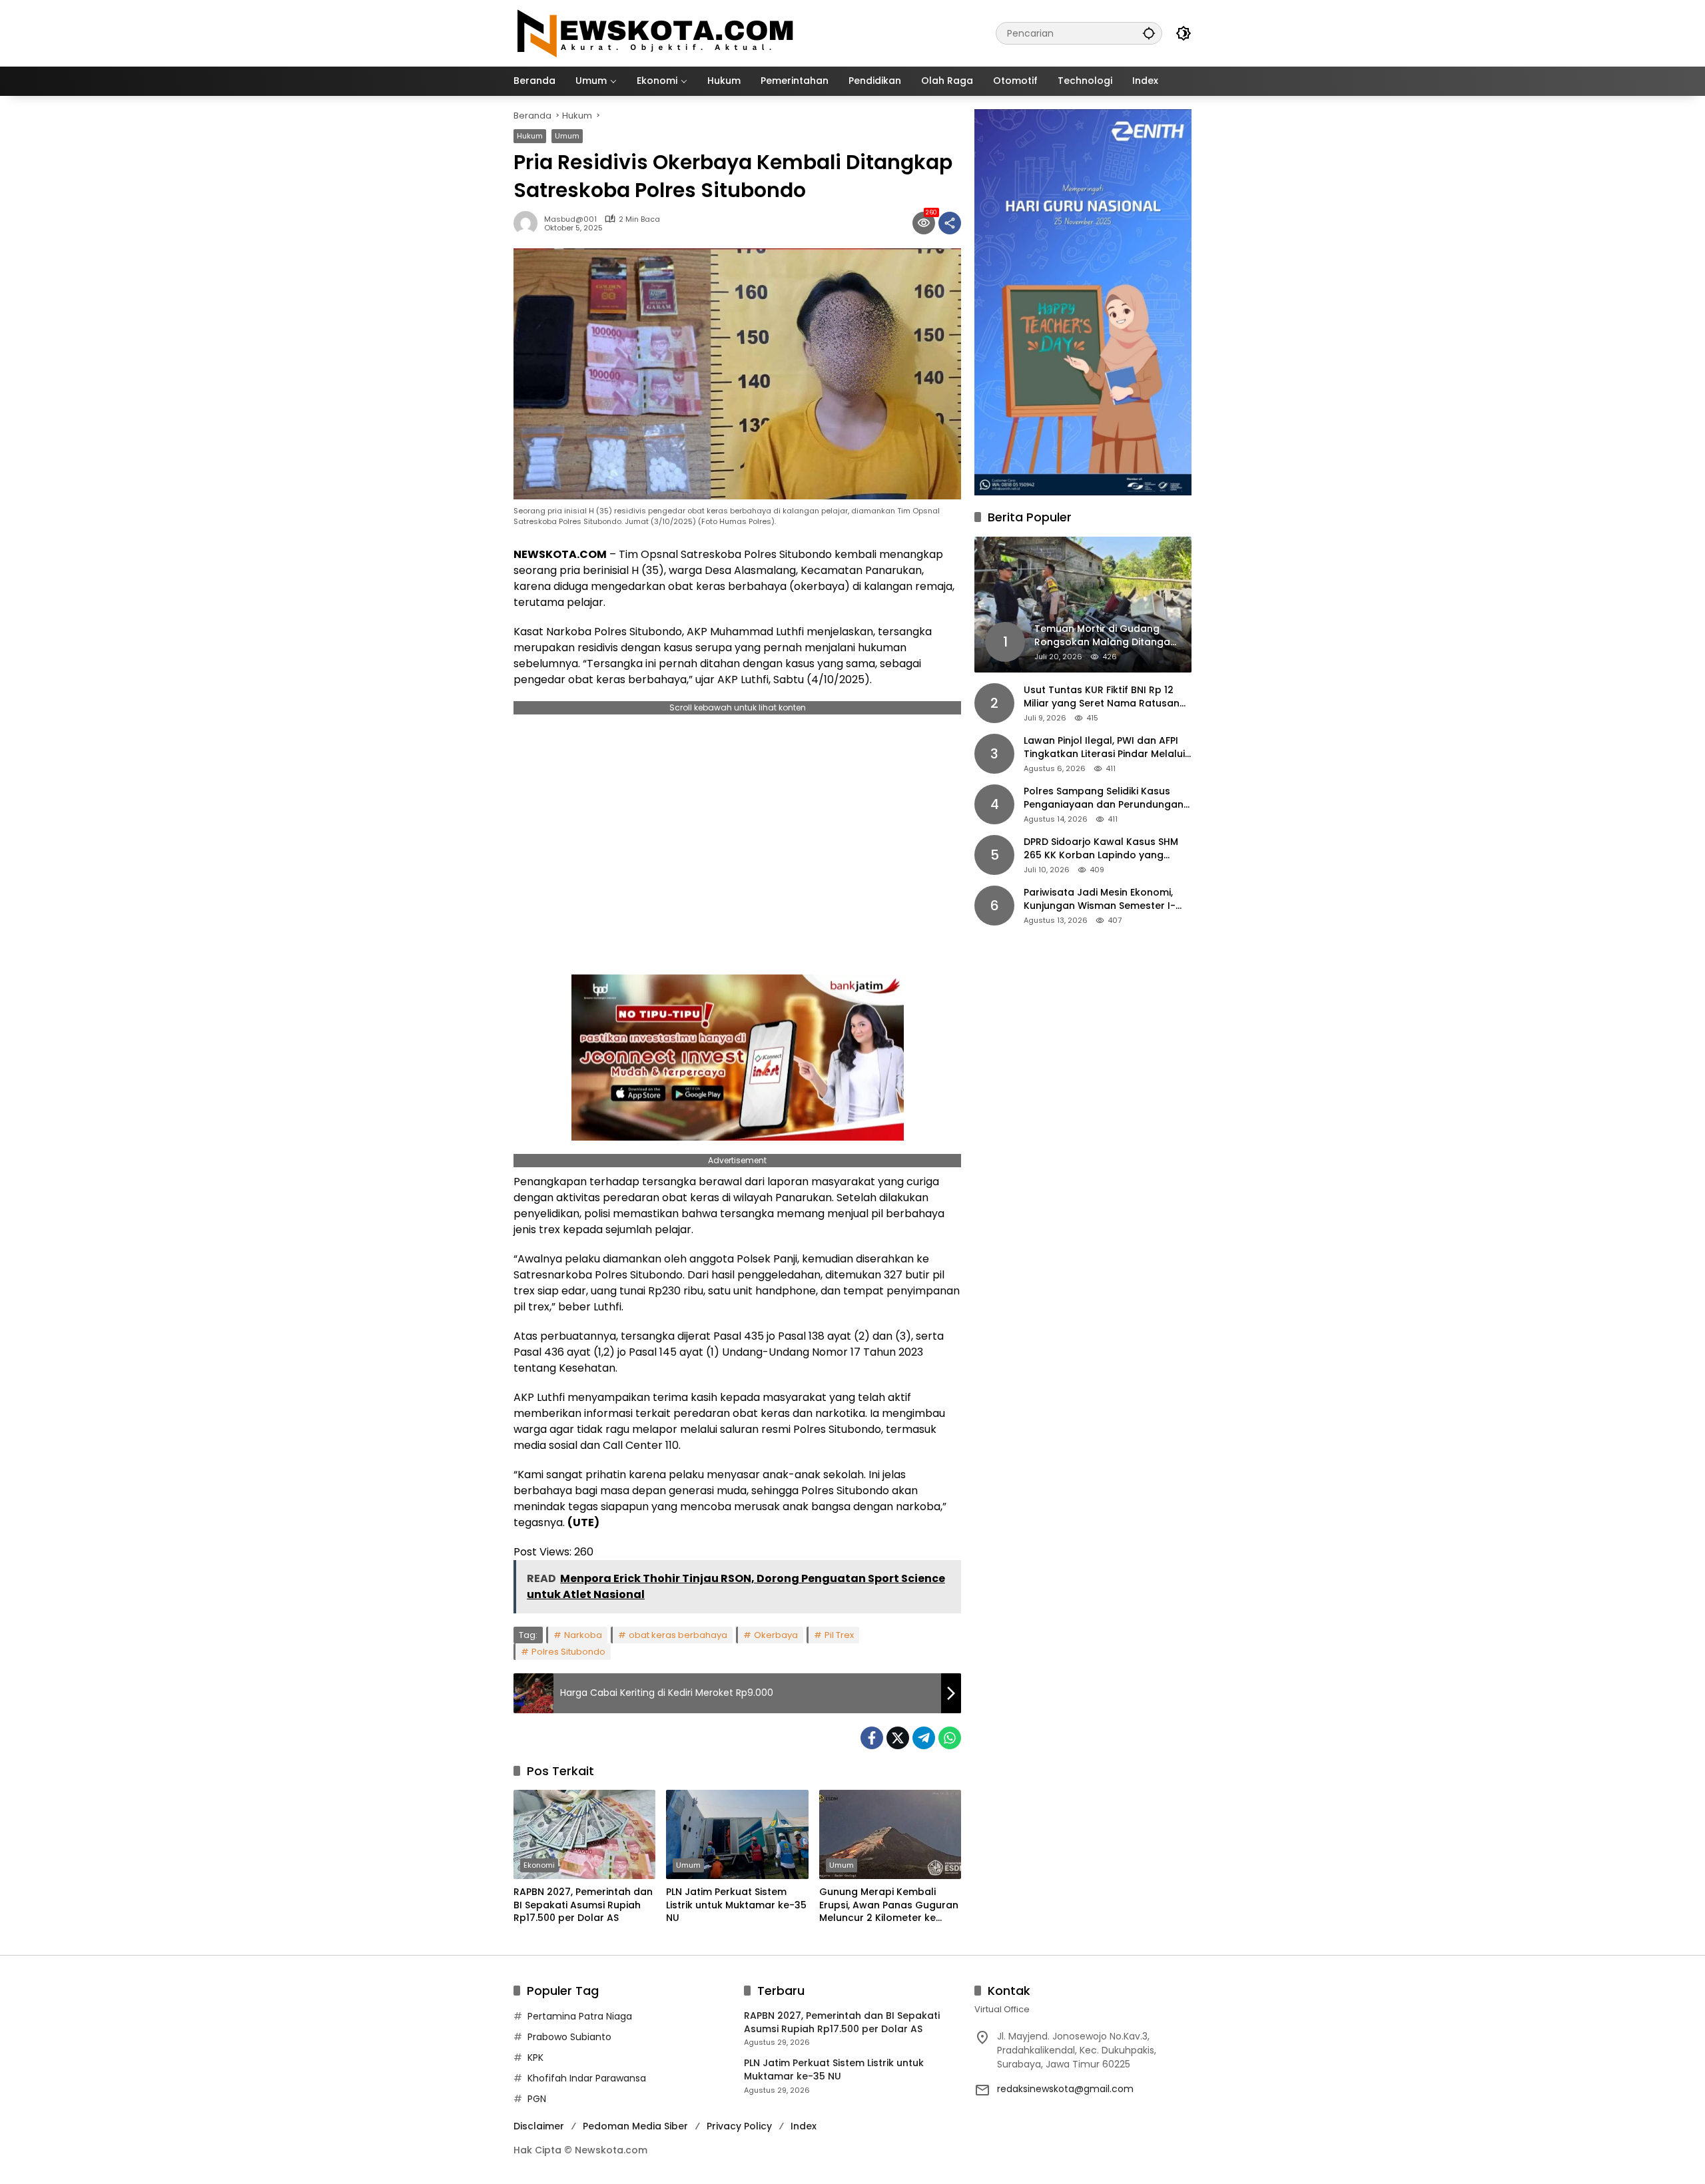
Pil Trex (839, 1635)
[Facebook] (872, 1738)
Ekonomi (539, 1865)
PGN (537, 2099)
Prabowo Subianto (569, 2037)
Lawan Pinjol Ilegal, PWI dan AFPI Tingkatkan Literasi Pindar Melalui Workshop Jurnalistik (1104, 748)
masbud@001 (570, 219)
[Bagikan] (950, 223)
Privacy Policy (739, 2126)
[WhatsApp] (950, 1738)
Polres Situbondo (568, 1652)
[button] (1149, 33)
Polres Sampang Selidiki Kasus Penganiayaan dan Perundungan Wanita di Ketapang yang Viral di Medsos (1104, 799)
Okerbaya (776, 1635)
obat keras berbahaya (678, 1635)
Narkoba (583, 1635)
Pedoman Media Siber (635, 2126)
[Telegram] (924, 1738)
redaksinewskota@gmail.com (1065, 2089)
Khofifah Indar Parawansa (587, 2078)
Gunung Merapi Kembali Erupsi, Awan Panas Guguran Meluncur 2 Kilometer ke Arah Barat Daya (889, 1905)
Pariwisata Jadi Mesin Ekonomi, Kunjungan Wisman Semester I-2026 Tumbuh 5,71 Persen (1100, 900)
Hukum (530, 136)
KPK (535, 2057)
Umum (567, 136)
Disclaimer (539, 2126)
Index (804, 2126)
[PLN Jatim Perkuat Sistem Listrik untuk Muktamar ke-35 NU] (737, 1834)
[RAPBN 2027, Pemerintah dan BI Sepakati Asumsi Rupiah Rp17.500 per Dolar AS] (584, 1834)
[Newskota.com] (656, 33)
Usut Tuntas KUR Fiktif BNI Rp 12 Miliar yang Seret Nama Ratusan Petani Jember (1102, 697)
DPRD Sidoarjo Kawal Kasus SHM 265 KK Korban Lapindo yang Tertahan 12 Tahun (1101, 849)
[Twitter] (898, 1738)
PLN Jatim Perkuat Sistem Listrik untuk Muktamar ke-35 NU (736, 1905)
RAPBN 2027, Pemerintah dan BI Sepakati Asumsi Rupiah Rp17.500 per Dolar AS (583, 1905)
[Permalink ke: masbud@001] (529, 223)
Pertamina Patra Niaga (580, 2016)
